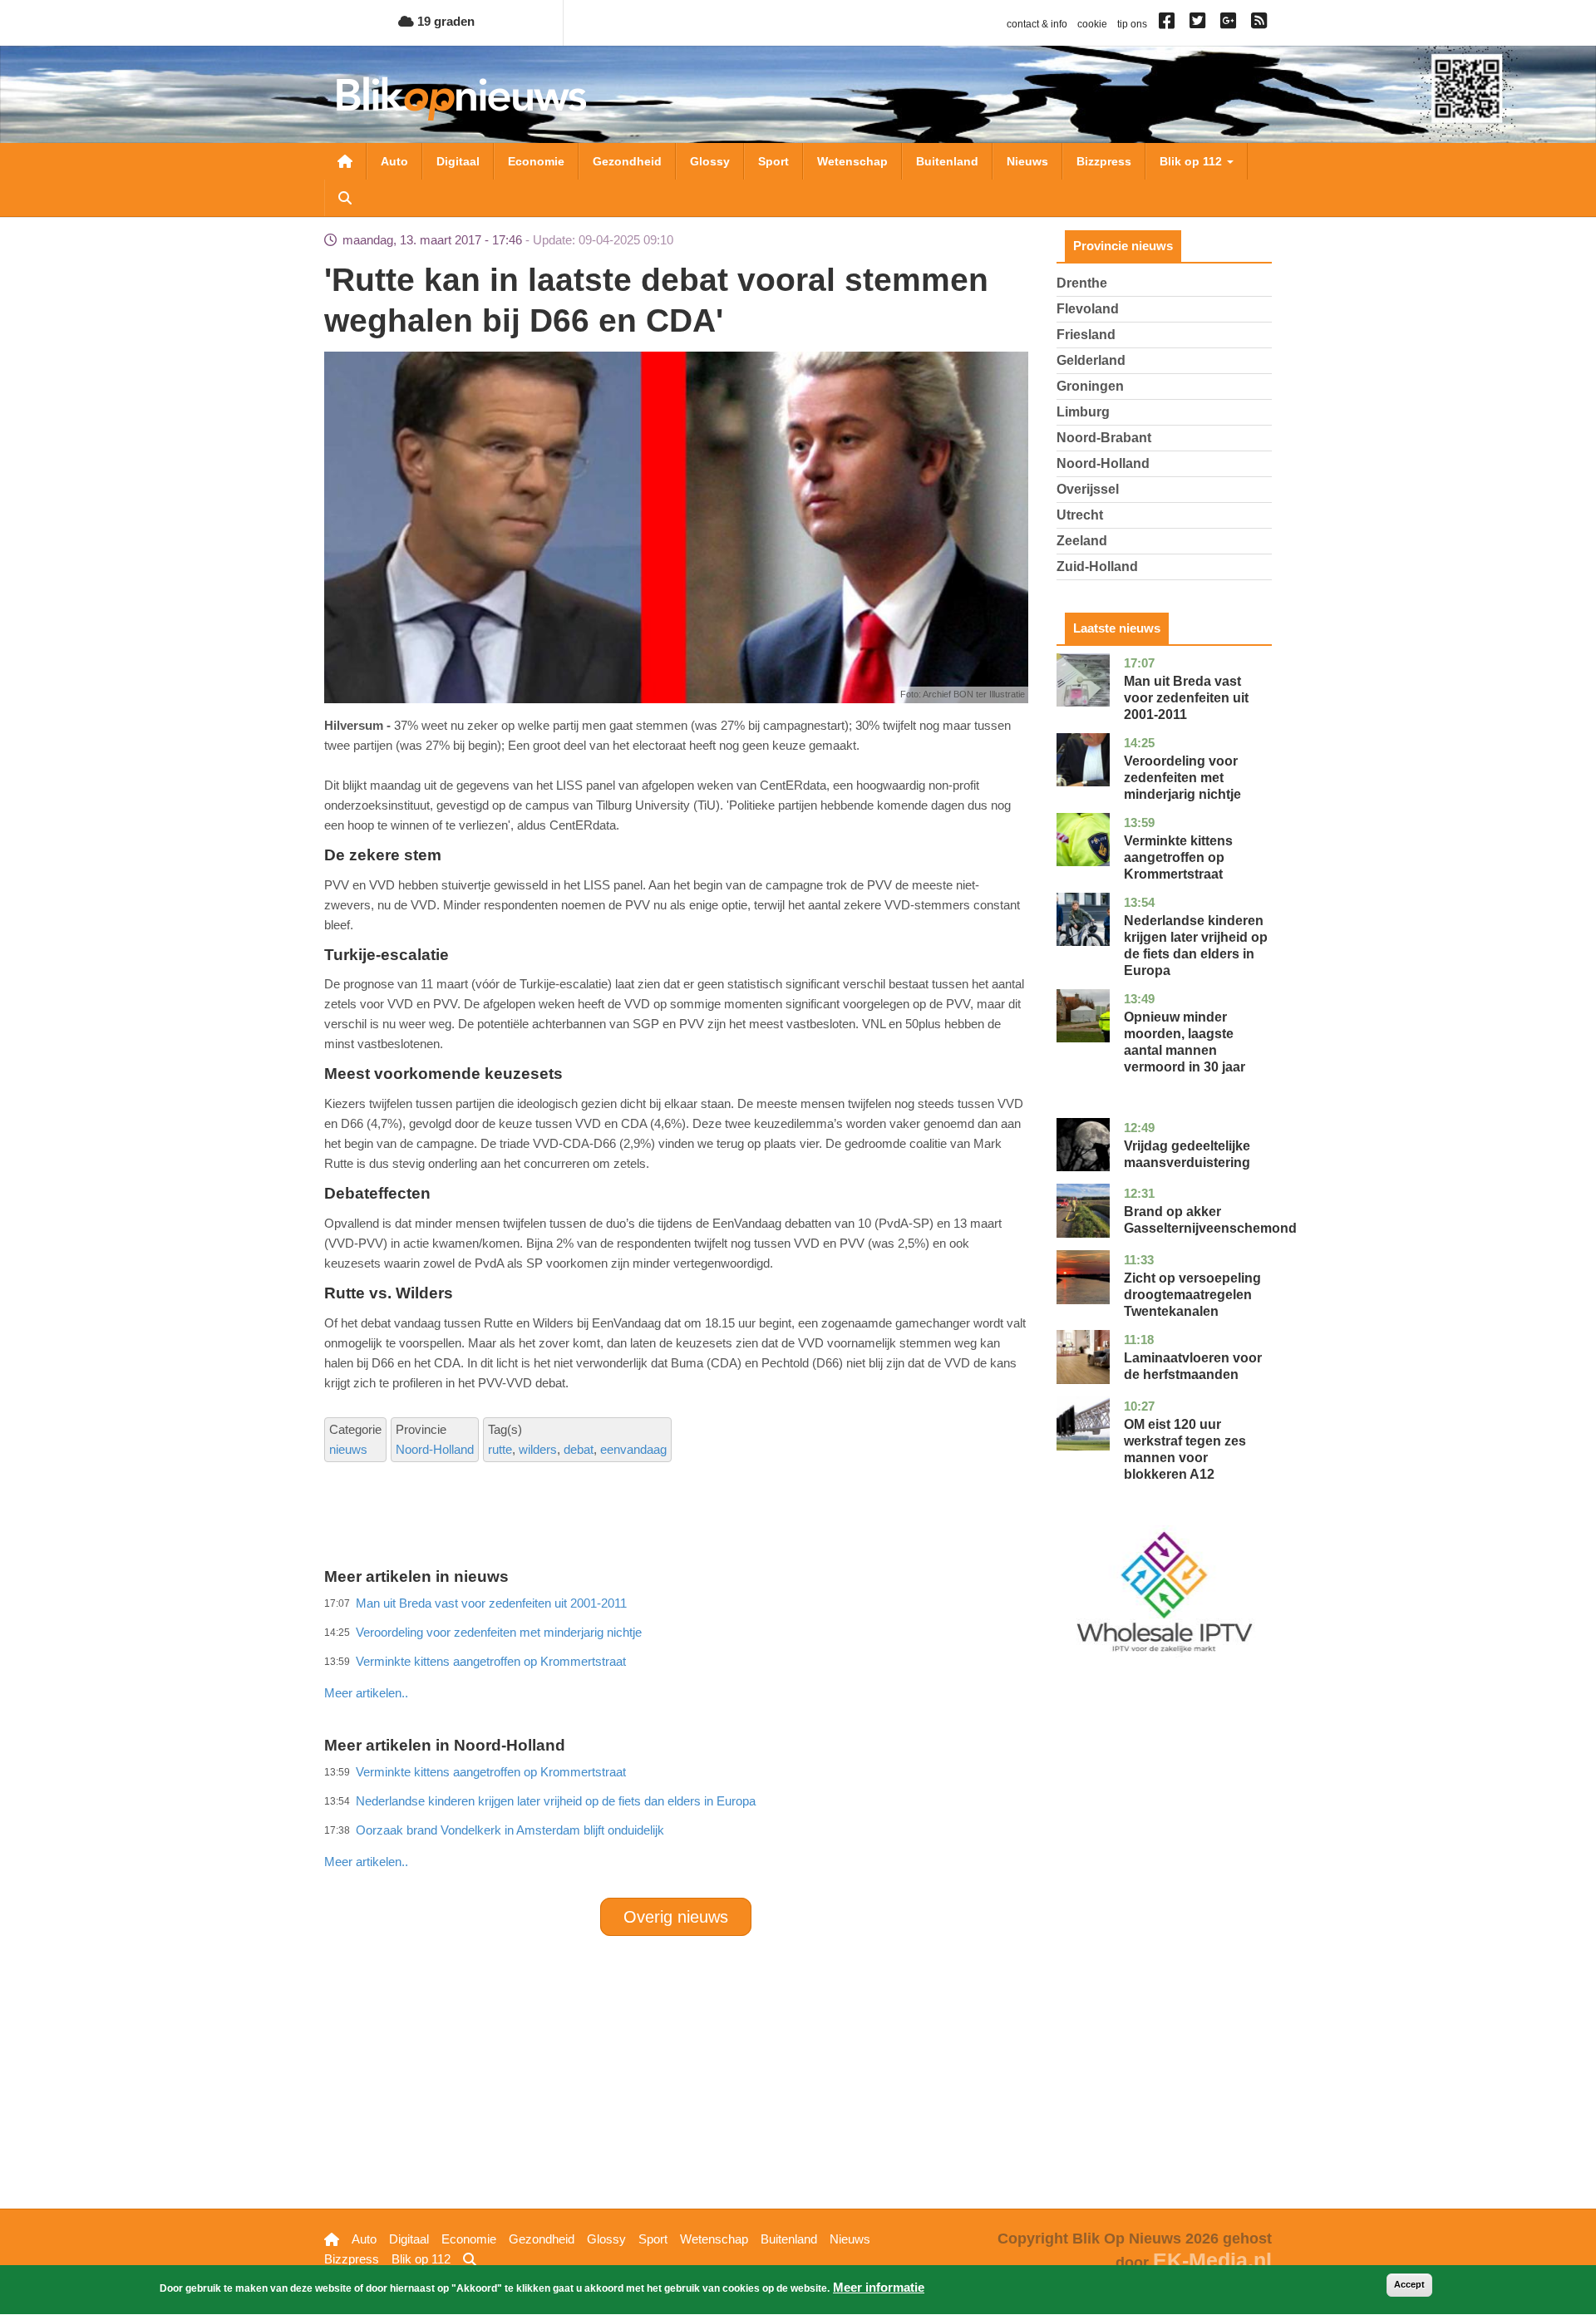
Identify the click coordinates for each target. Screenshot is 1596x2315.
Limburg (1083, 412)
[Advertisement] (676, 1657)
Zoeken (345, 198)
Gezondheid (627, 161)
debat (579, 1449)
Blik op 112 (1192, 161)
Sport (773, 161)
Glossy (710, 161)
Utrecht (1080, 515)
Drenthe (1082, 283)
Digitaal (458, 161)
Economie (536, 161)
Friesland (1086, 335)
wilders (538, 1449)
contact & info (1037, 24)
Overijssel (1088, 489)
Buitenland (947, 161)
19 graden (444, 21)
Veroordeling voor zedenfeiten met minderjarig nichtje (1182, 778)
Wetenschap (852, 161)
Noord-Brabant (1104, 438)
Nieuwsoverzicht (345, 161)
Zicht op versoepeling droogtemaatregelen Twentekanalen (1192, 1295)
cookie (1092, 24)
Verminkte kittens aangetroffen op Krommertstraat (1178, 857)
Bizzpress (1104, 161)
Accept (1409, 2284)
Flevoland (1088, 309)
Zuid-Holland (1097, 566)
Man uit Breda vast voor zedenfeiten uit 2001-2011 (1186, 698)
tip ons (1132, 24)
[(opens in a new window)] (1169, 24)
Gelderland (1091, 360)
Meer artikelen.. (366, 1693)
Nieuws (1027, 161)
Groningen (1090, 386)
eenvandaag (633, 1449)
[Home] (461, 99)
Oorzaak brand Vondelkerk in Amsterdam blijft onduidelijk (510, 1830)
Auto (394, 161)
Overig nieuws (676, 1917)
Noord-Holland (435, 1449)
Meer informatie (879, 2287)
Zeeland (1082, 541)
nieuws (348, 1449)
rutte (500, 1449)
